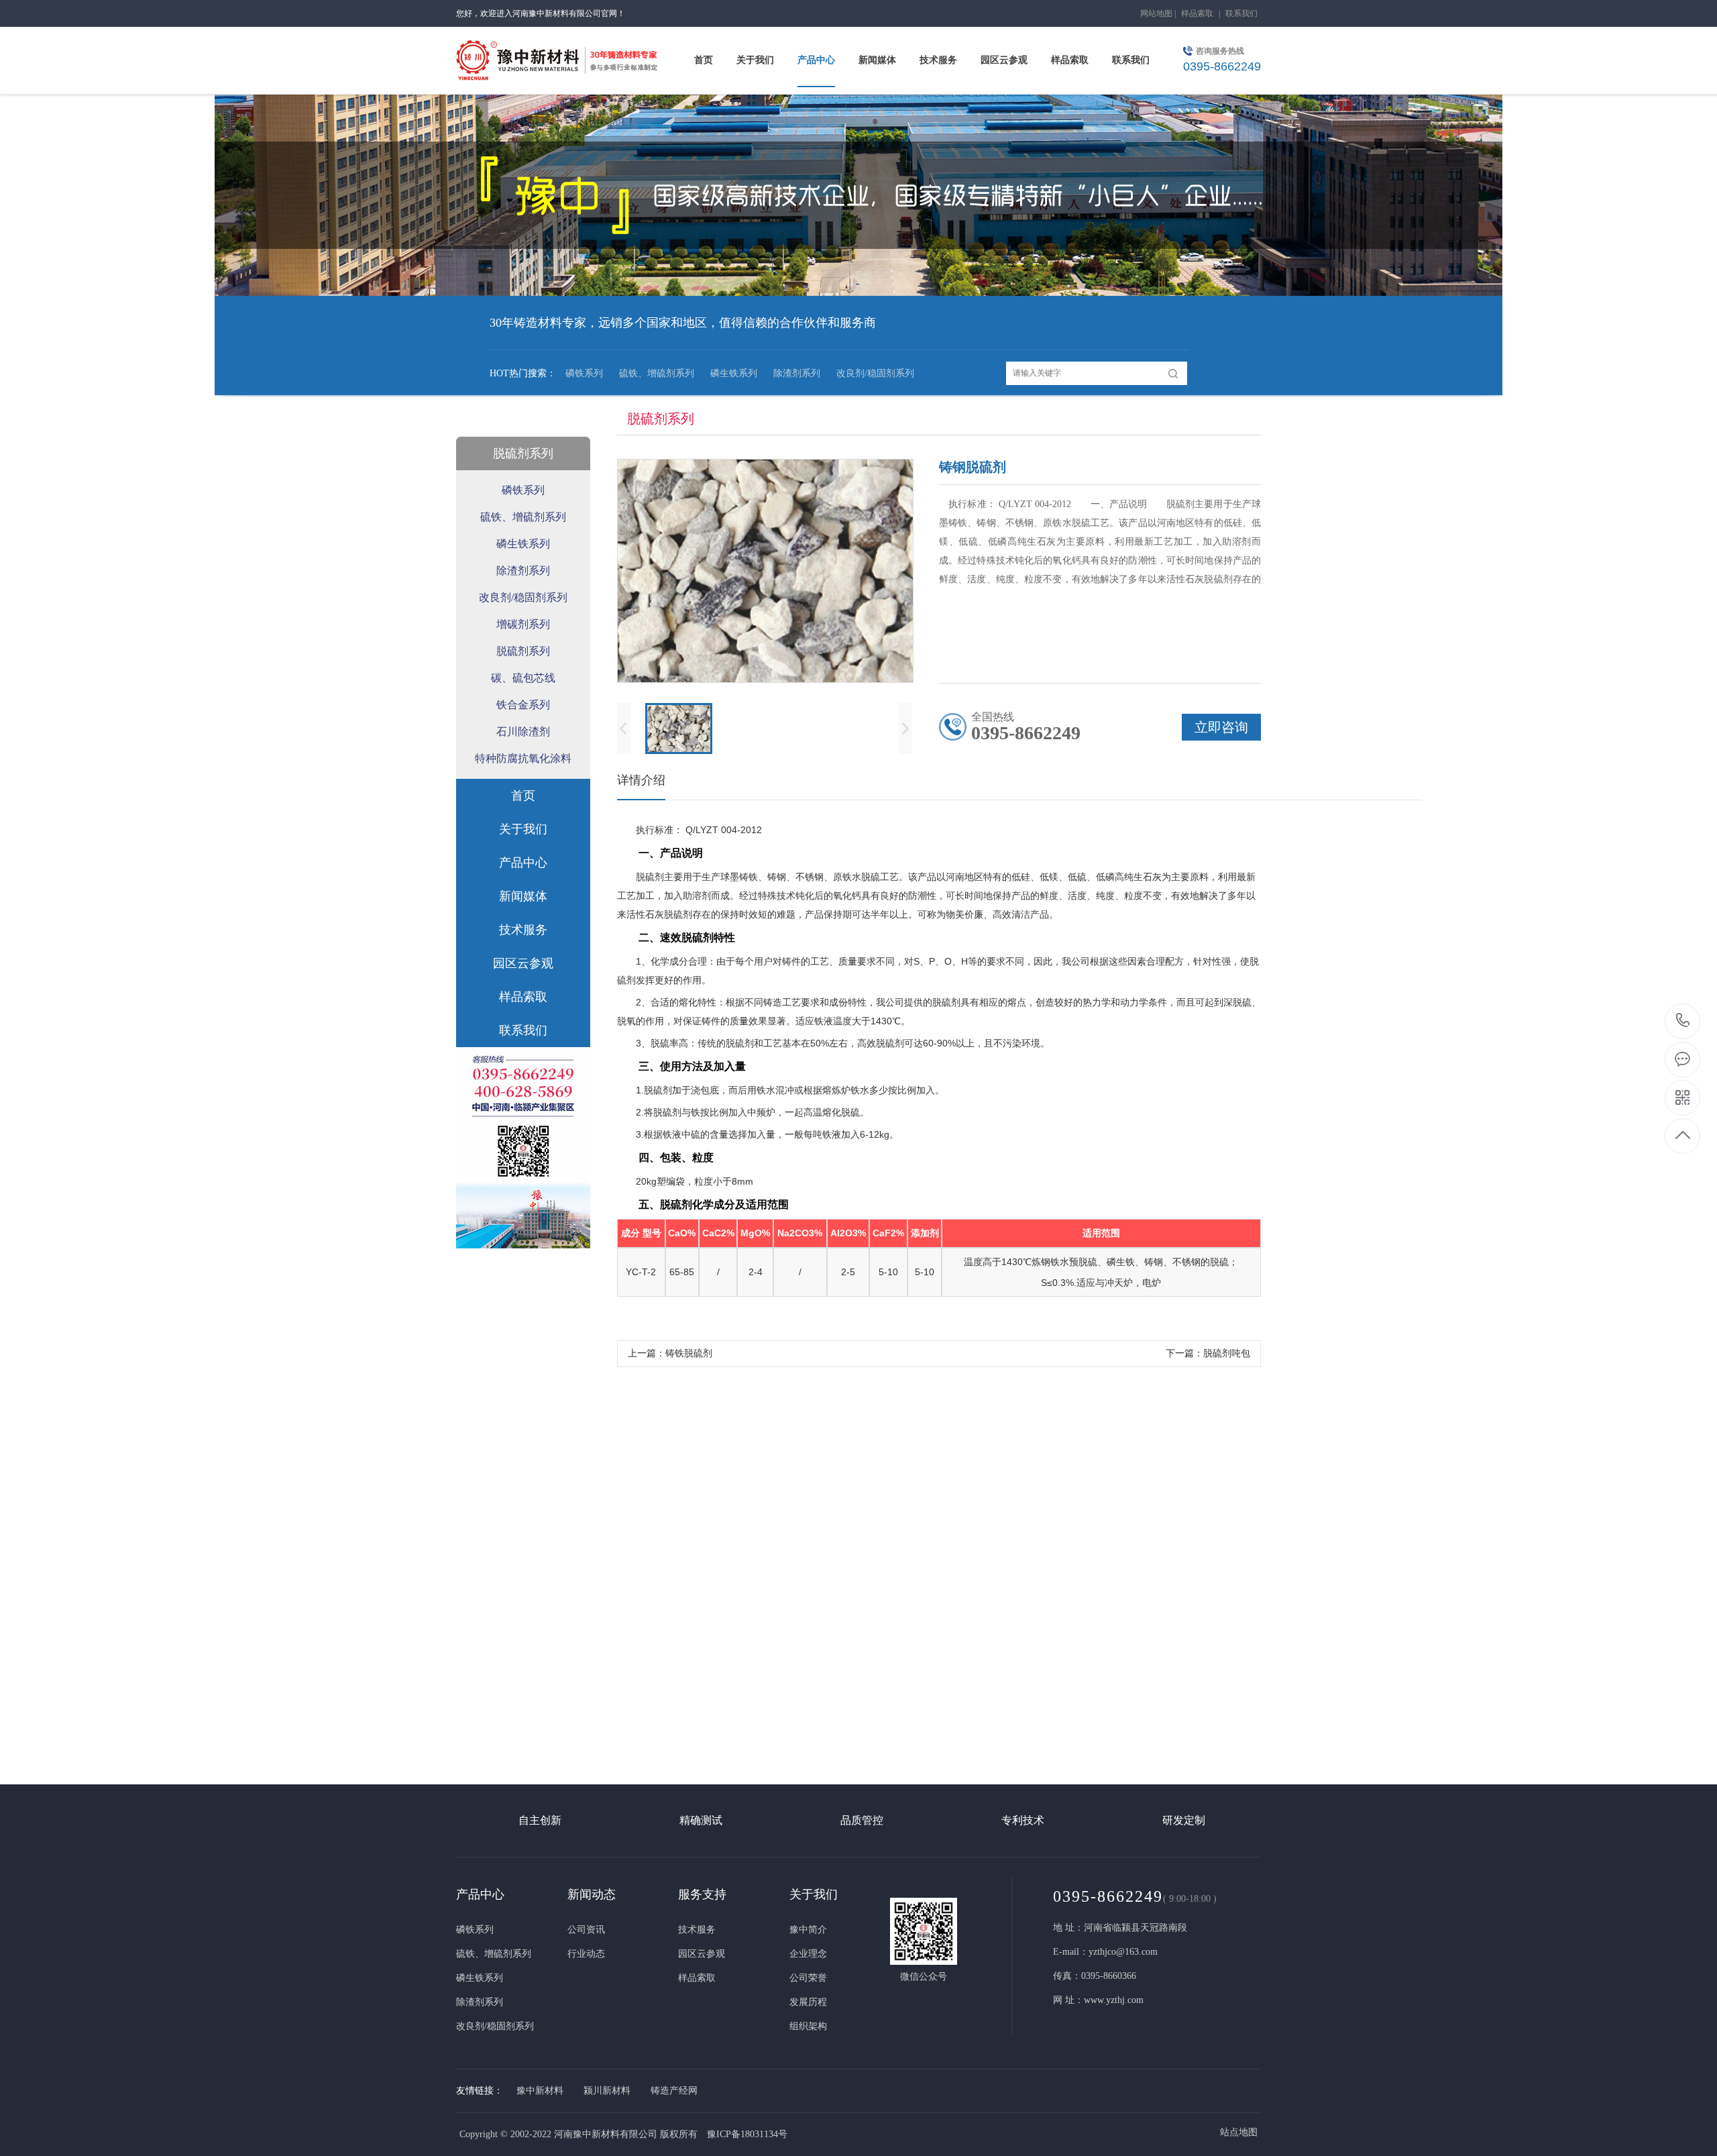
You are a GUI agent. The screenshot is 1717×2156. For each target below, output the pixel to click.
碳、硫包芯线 (523, 678)
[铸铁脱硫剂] (580, 1672)
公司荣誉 (808, 1978)
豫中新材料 (540, 2091)
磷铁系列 (584, 373)
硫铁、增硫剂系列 (657, 373)
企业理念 (808, 1954)
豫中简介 (808, 1930)
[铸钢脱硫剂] (858, 1672)
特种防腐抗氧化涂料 (523, 758)
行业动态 (586, 1954)
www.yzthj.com (1114, 2000)
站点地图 (1239, 2132)
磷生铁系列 (734, 373)
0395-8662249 (1683, 1021)
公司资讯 (586, 1930)
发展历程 (808, 2002)
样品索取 (1197, 13)
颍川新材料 (607, 2091)
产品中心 (523, 863)
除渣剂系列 (797, 373)
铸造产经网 (674, 2091)
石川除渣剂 (523, 732)
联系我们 (1241, 13)
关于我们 (523, 829)
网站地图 (1156, 13)
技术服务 (523, 930)
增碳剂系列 (523, 624)
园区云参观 (523, 963)
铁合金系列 (523, 705)
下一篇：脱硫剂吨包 (1208, 1353)
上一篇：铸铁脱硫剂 (670, 1353)
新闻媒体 (523, 896)
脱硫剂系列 (523, 453)
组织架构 (808, 2026)
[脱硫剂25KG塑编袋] (1137, 1672)
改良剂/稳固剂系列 (875, 373)
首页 (523, 796)
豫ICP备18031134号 (747, 2134)
